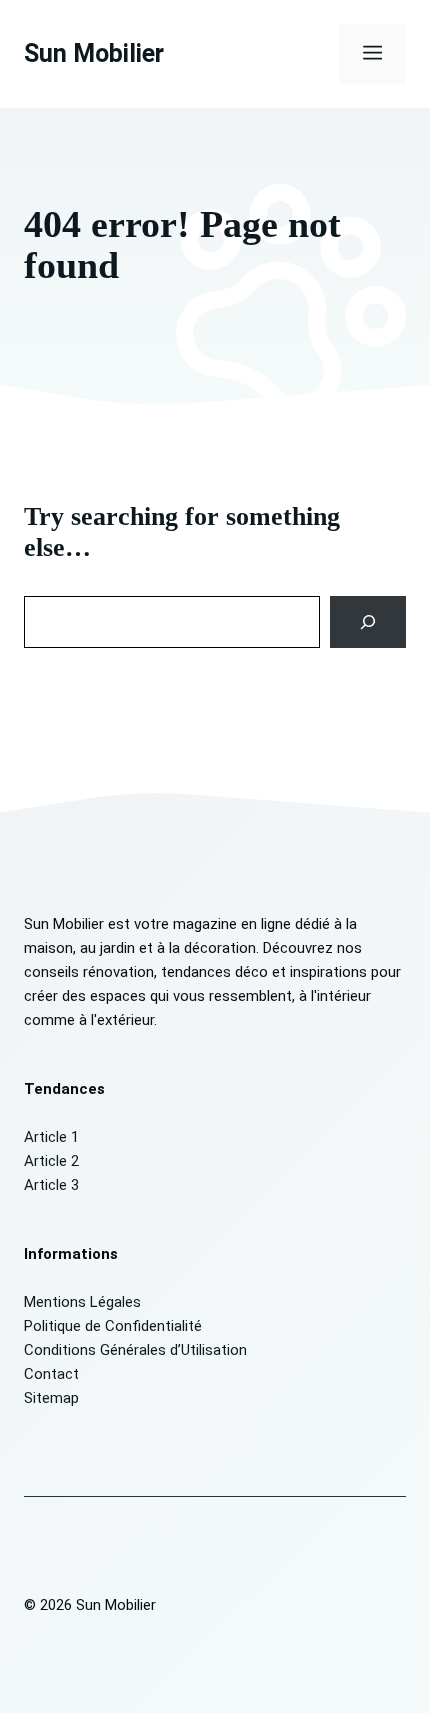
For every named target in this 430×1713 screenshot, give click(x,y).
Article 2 (51, 1161)
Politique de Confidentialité (113, 1326)
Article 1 (51, 1137)
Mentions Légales (82, 1302)
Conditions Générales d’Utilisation (135, 1350)
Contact (51, 1374)
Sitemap (51, 1398)
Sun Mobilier (94, 53)
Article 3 (51, 1185)
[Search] (368, 622)
